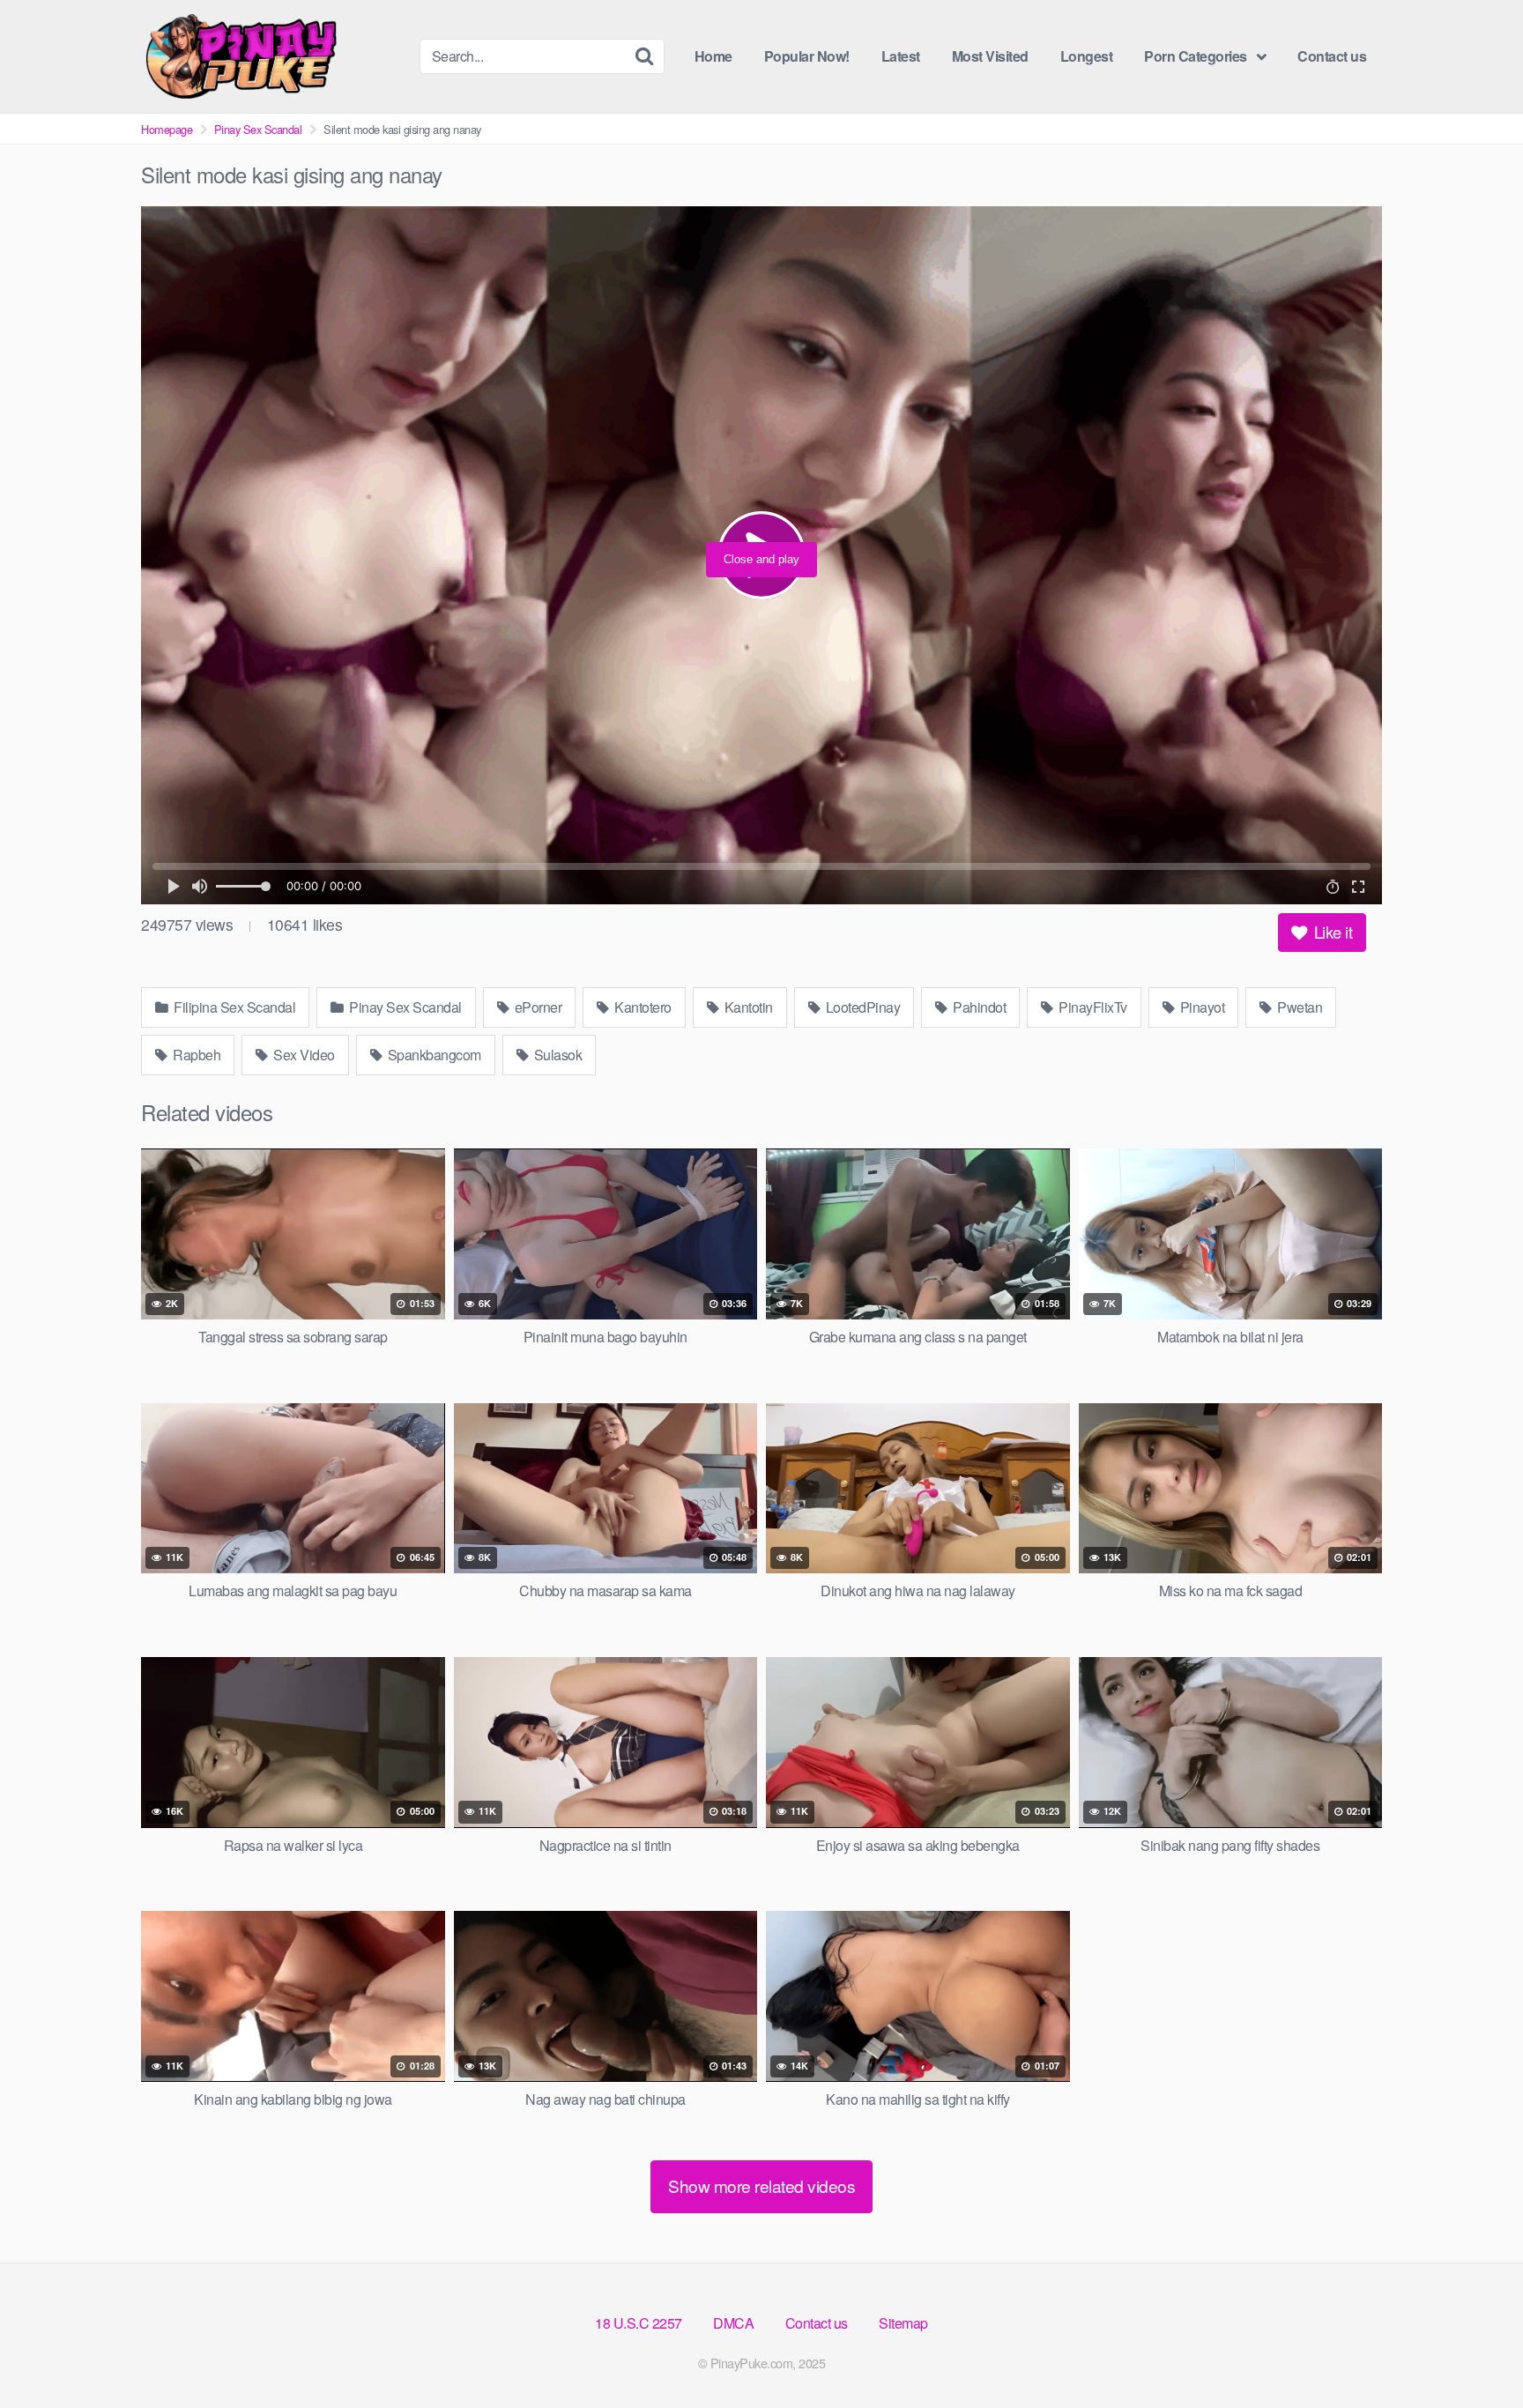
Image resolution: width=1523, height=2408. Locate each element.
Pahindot (978, 1007)
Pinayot (1200, 1007)
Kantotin (747, 1007)
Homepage (167, 129)
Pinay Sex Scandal (258, 129)
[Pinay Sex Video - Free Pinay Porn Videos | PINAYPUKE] (273, 56)
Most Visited (990, 56)
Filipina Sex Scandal (234, 1007)
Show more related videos (761, 2185)
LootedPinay (861, 1007)
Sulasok (556, 1055)
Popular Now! (807, 56)
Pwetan (1299, 1007)
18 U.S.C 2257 (639, 2323)
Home (713, 56)
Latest (901, 56)
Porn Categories (1196, 56)
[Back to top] (1475, 2352)
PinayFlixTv (1092, 1007)
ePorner (536, 1007)
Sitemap (903, 2323)
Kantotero (642, 1007)
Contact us (1332, 56)
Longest (1087, 56)
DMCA (733, 2323)
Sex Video (303, 1055)
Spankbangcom (433, 1055)
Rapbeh (196, 1055)
